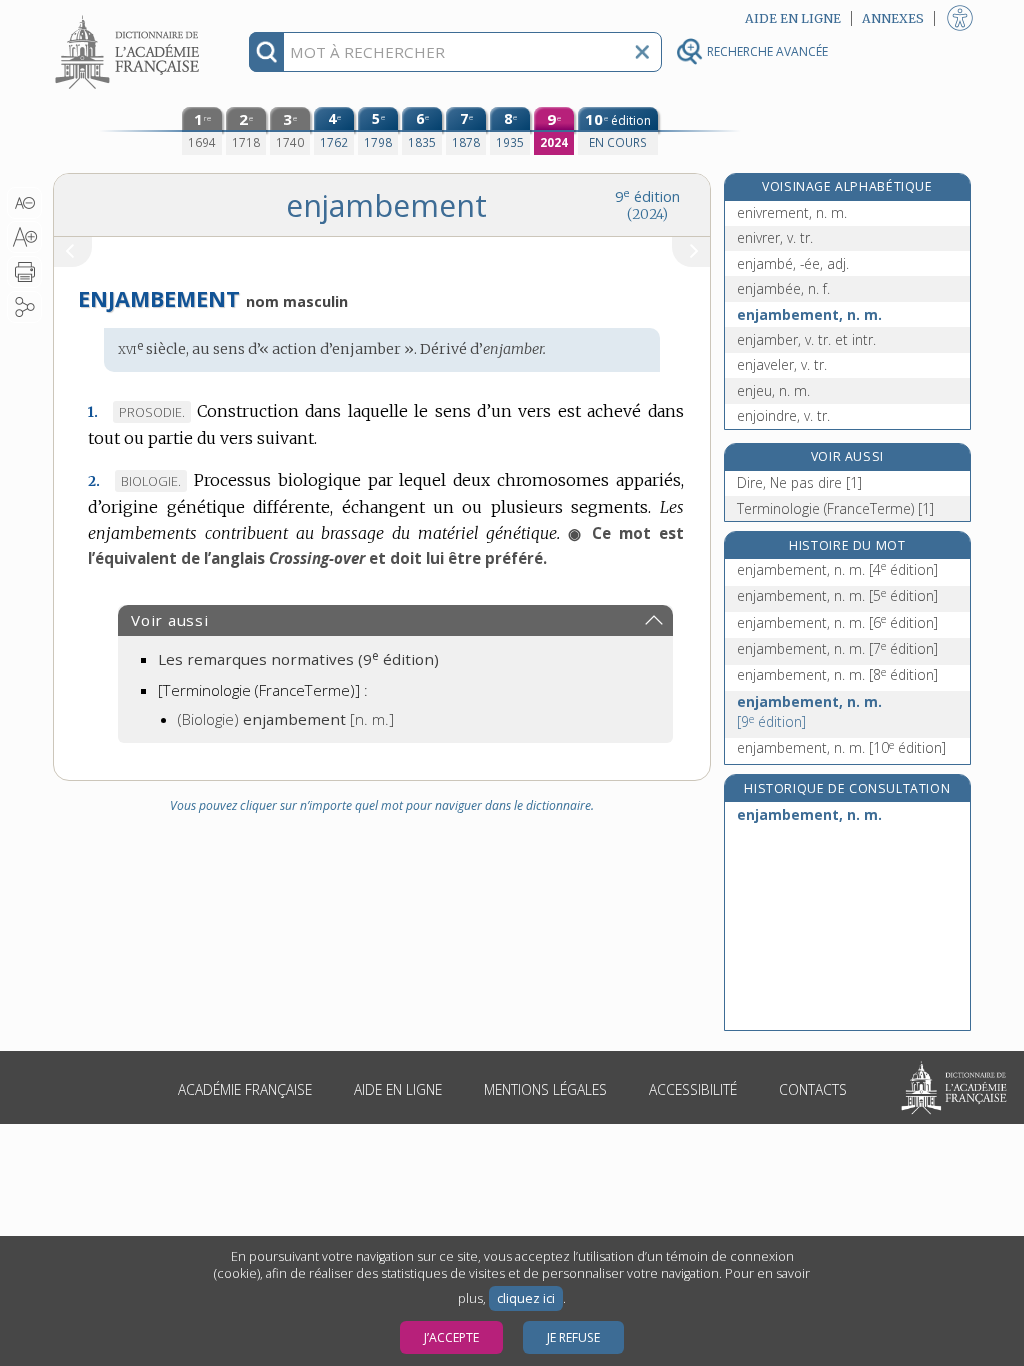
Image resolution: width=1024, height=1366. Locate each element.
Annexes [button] (893, 18)
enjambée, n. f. (783, 288)
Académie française (245, 1089)
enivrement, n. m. (792, 212)
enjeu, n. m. (773, 390)
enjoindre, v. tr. (783, 415)
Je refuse (573, 1337)
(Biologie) (286, 719)
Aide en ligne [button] (793, 18)
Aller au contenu (130, 17)
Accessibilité (693, 1089)
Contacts (813, 1089)
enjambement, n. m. (809, 314)
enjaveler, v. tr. (782, 364)
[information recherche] (266, 52)
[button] (24, 203)
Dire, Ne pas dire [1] (799, 482)
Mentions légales (545, 1089)
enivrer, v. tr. (775, 237)
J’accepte (451, 1337)
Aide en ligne (398, 1089)
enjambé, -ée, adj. (793, 263)
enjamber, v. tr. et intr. (806, 339)
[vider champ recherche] (642, 52)
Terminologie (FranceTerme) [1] (835, 508)
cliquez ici (526, 1298)
